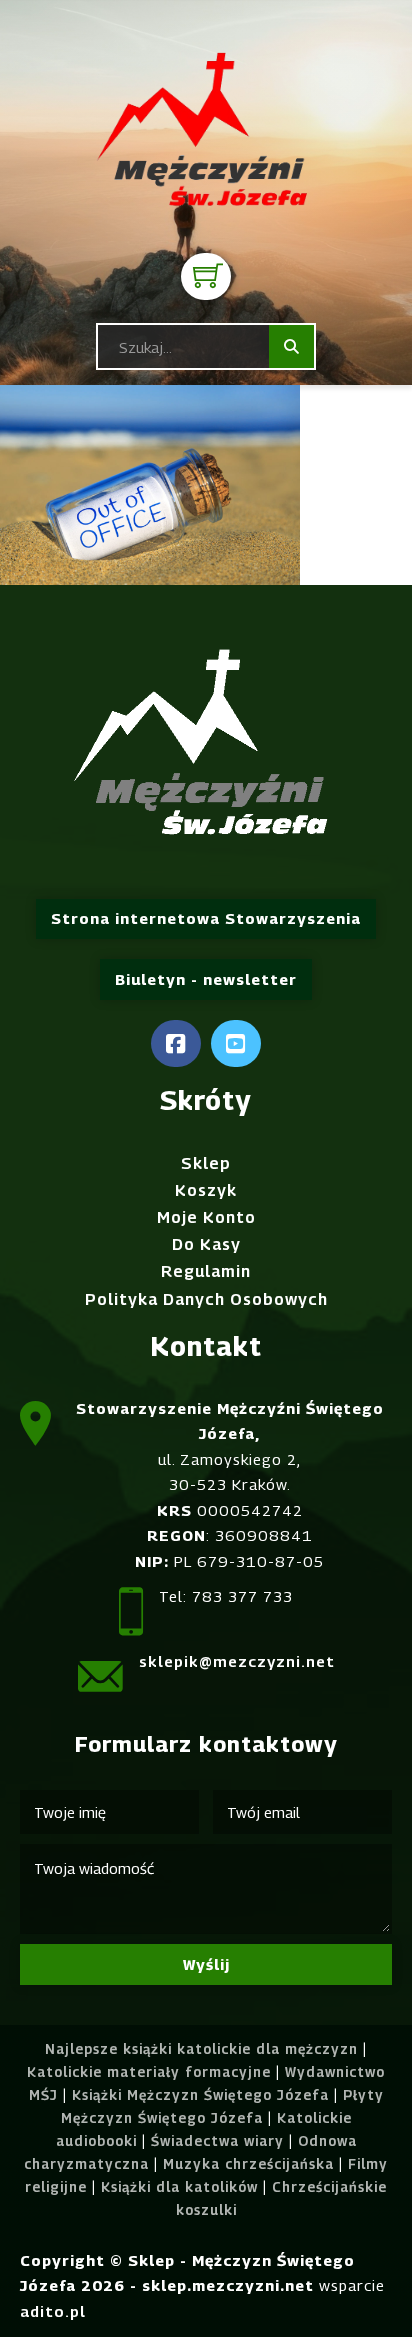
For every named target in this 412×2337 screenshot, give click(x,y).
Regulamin (206, 1271)
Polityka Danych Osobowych (206, 1299)
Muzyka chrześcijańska (248, 2164)
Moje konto (206, 1217)
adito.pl (53, 2311)
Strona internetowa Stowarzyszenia (206, 918)
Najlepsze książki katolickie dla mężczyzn (201, 2049)
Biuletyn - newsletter (206, 979)
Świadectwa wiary (217, 2141)
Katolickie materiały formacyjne (149, 2072)
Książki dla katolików (179, 2187)
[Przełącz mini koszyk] (208, 275)
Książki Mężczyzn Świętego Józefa (200, 2095)
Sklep (206, 1163)
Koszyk (206, 1190)
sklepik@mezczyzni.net (237, 1661)
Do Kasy (206, 1244)
